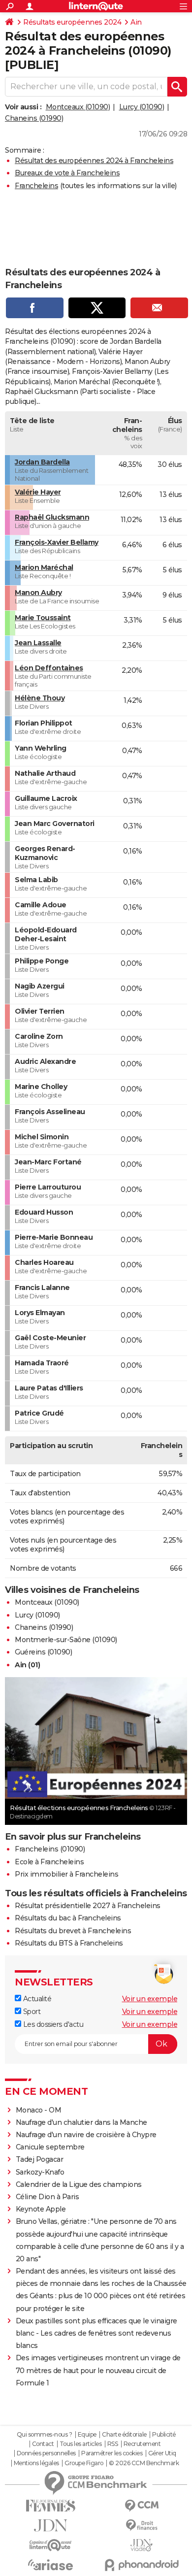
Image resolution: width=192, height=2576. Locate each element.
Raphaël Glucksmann (52, 517)
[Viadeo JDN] (142, 2545)
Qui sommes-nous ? (45, 2435)
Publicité (164, 2435)
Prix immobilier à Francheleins (66, 1874)
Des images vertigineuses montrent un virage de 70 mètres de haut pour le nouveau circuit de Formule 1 (98, 2370)
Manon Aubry (38, 593)
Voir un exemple (150, 1999)
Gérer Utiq (162, 2453)
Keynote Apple (41, 2209)
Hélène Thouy (40, 698)
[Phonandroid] (142, 2565)
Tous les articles (81, 2444)
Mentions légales (36, 2463)
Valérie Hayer (38, 492)
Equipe (87, 2435)
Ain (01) (27, 1665)
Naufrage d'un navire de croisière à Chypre (86, 2135)
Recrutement (142, 2444)
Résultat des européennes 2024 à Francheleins (94, 161)
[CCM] (142, 2506)
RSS (113, 2444)
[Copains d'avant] (50, 2545)
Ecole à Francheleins (49, 1862)
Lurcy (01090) (142, 107)
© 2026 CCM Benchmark (144, 2463)
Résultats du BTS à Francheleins (69, 1943)
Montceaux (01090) (78, 107)
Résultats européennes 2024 (72, 22)
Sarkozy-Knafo (40, 2172)
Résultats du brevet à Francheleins (73, 1931)
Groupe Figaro (84, 2463)
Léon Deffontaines (49, 668)
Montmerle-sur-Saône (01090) (66, 1640)
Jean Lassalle (38, 643)
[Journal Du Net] (50, 2526)
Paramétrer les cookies (112, 2453)
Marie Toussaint (43, 618)
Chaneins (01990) (34, 118)
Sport (31, 2012)
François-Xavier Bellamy (57, 542)
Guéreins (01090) (43, 1652)
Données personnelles (46, 2453)
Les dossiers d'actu (52, 2024)
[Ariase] (50, 2565)
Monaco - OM (39, 2110)
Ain (136, 22)
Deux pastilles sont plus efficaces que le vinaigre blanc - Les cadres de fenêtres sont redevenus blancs (96, 2333)
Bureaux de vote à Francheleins (67, 173)
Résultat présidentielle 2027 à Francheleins (88, 1906)
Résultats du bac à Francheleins (68, 1918)
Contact (43, 2444)
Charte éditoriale (124, 2435)
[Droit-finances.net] (142, 2526)
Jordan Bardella (42, 462)
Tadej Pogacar (40, 2159)
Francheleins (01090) (50, 1849)
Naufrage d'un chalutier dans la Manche (81, 2122)
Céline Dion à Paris (48, 2197)
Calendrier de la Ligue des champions (79, 2184)
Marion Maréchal (44, 567)
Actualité (36, 1999)
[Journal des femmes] (50, 2506)
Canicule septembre (50, 2147)
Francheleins (36, 186)
